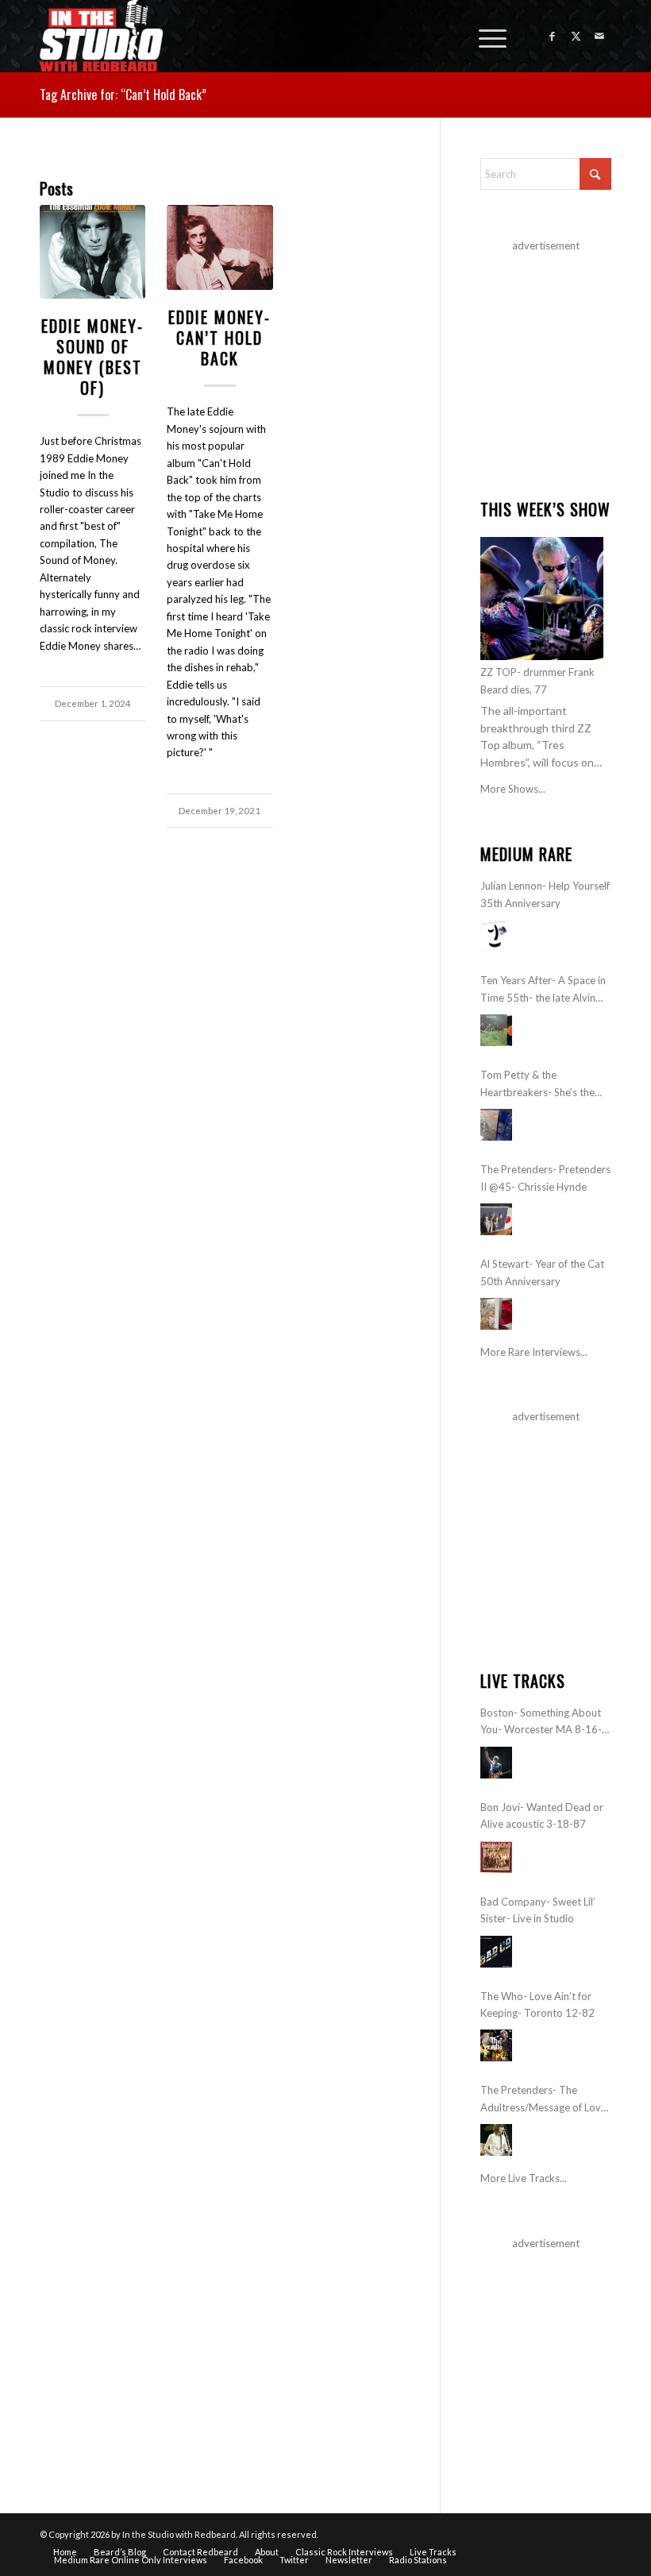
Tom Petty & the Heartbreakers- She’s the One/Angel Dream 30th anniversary (537, 1085)
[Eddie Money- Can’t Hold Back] (220, 248)
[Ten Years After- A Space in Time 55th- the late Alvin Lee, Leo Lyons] (496, 1030)
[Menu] (485, 36)
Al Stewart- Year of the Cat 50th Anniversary (542, 1272)
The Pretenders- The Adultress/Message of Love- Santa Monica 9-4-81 (545, 2100)
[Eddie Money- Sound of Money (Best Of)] (92, 252)
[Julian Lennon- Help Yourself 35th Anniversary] (496, 936)
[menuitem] (485, 36)
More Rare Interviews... (534, 1352)
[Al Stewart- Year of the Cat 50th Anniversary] (496, 1314)
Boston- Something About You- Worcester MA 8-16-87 (541, 1722)
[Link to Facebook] (552, 36)
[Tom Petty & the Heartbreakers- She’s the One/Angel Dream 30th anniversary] (496, 1125)
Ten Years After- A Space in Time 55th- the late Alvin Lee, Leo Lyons (543, 990)
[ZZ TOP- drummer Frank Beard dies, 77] (542, 599)
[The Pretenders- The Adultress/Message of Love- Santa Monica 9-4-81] (496, 2140)
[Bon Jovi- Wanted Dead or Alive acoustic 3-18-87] (496, 1857)
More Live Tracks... (524, 2178)
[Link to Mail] (599, 36)
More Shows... (513, 789)
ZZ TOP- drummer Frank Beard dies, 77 (537, 680)
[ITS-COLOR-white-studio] (101, 36)
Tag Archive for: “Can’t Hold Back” (123, 95)
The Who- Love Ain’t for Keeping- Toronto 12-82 (537, 2004)
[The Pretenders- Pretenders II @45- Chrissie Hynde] (496, 1219)
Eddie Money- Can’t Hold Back (220, 338)
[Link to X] (576, 36)
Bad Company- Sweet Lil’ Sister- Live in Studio (538, 1910)
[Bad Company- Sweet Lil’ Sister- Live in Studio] (496, 1952)
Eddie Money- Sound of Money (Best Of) (92, 357)
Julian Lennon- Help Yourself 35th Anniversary (545, 894)
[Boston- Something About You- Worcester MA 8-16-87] (496, 1763)
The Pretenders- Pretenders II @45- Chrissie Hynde (545, 1178)
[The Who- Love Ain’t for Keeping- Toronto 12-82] (496, 2045)
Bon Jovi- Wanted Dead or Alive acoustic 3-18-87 (542, 1815)
